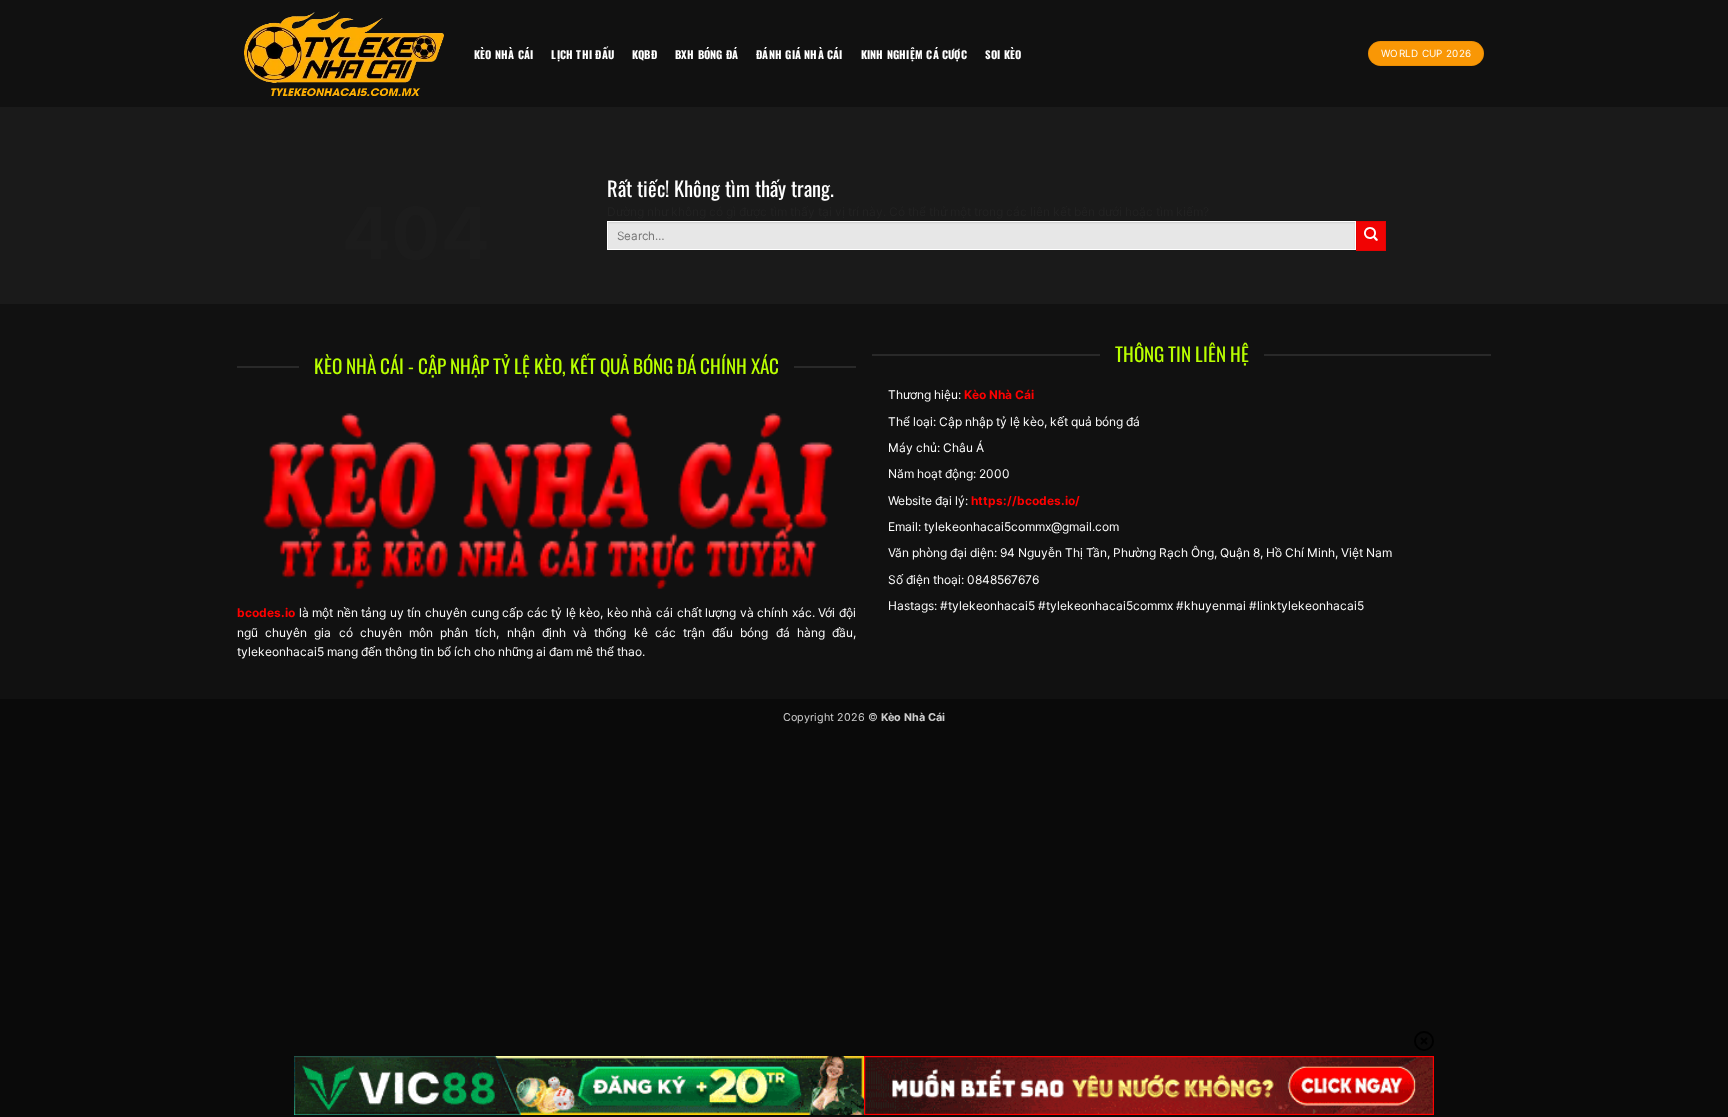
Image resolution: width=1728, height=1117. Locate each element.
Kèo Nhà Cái (503, 54)
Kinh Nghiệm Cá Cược (914, 54)
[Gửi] (1371, 236)
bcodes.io (266, 612)
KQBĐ (644, 54)
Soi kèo (1003, 54)
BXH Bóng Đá (706, 54)
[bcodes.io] (344, 54)
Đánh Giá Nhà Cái (799, 54)
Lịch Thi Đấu (582, 54)
